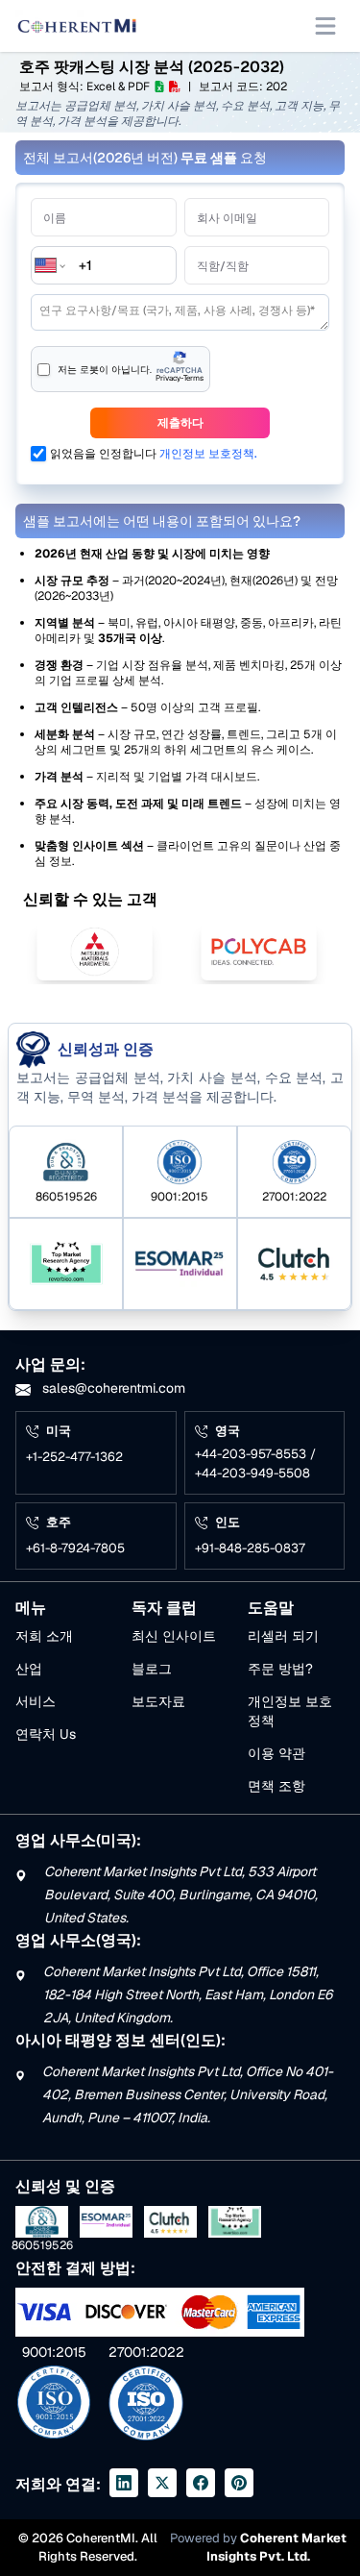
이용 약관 (276, 1753)
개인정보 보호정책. (208, 454)
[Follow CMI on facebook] (201, 2483)
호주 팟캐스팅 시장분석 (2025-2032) (152, 67)
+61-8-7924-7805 (75, 1548)
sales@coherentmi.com (112, 1388)
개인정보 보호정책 (290, 1711)
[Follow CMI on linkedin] (124, 2483)
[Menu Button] (325, 26)
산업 (29, 1669)
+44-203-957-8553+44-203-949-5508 (255, 1463)
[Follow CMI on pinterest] (239, 2483)
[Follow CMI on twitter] (162, 2483)
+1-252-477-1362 (74, 1457)
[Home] (77, 26)
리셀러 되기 (283, 1636)
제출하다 (180, 423)
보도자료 (158, 1701)
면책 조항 (276, 1786)
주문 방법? (280, 1669)
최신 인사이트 (174, 1636)
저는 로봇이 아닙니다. (105, 370)
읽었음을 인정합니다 (154, 454)
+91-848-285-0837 (250, 1548)
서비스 (36, 1701)
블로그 (152, 1669)
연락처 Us (46, 1734)
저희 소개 (44, 1636)
